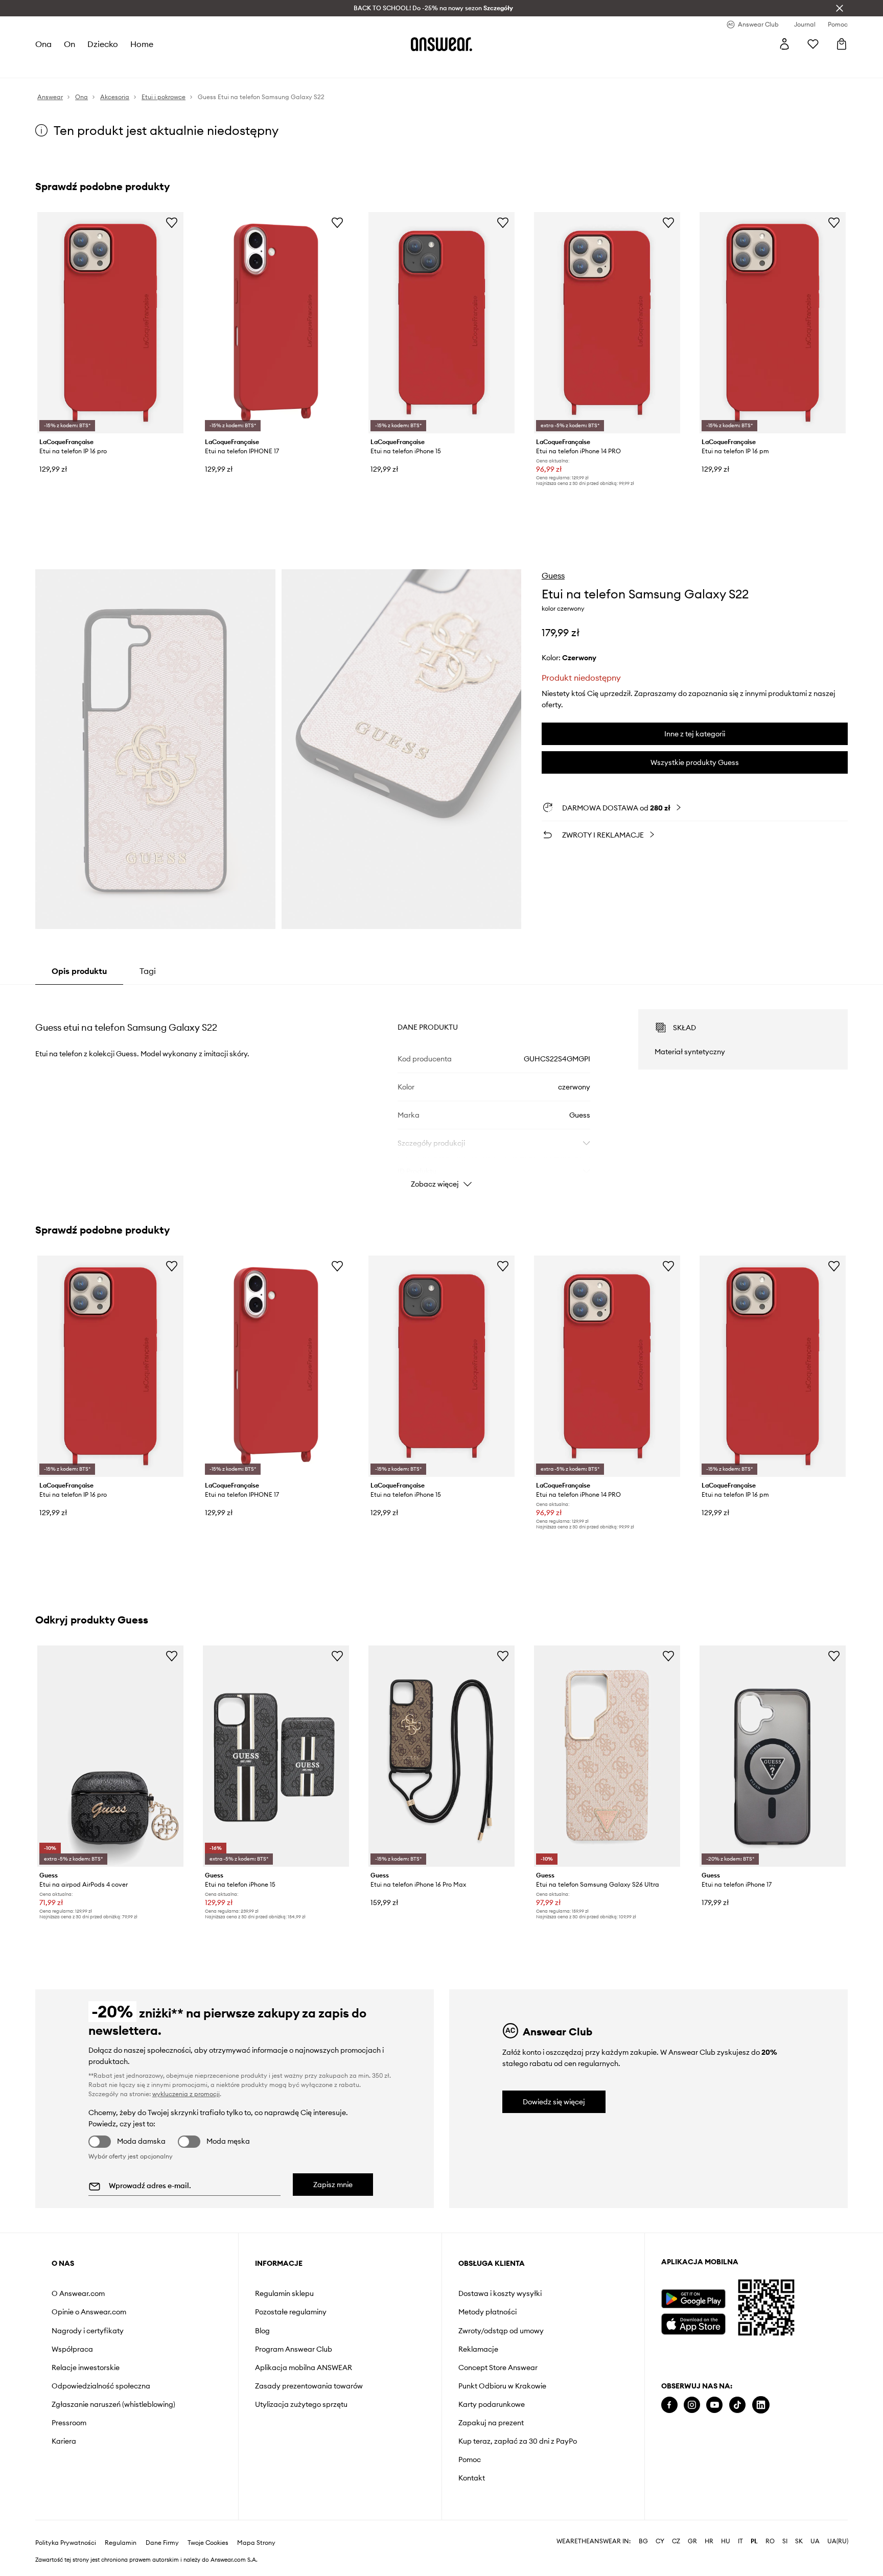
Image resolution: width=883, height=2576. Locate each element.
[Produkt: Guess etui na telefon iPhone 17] (773, 1756)
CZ (676, 2541)
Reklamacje (478, 2349)
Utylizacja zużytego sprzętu (301, 2404)
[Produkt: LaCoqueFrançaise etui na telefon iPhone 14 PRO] (607, 323)
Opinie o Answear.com (89, 2312)
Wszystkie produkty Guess (695, 762)
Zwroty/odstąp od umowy (501, 2331)
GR (692, 2541)
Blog (262, 2331)
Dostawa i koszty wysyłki (500, 2293)
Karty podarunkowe (492, 2404)
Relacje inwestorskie (86, 2368)
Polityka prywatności (66, 2543)
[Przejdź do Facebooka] (669, 2405)
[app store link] (693, 2323)
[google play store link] (693, 2299)
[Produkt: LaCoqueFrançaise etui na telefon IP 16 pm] (773, 323)
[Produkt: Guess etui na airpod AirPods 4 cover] (110, 1756)
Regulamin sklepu (284, 2293)
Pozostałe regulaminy (291, 2312)
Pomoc (470, 2459)
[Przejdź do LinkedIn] (761, 2405)
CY (660, 2541)
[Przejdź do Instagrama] (692, 2405)
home (142, 44)
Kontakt (472, 2478)
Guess (553, 575)
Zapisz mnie (333, 2185)
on (69, 44)
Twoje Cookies (208, 2543)
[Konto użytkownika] (784, 44)
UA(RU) (838, 2541)
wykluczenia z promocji (186, 2094)
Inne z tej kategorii (695, 734)
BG (643, 2541)
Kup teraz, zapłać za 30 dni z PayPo (518, 2441)
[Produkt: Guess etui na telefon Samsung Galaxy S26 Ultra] (607, 1756)
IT (740, 2541)
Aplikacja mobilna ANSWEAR (304, 2368)
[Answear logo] (441, 44)
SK (799, 2541)
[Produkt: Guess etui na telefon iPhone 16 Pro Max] (441, 1756)
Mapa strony (256, 2543)
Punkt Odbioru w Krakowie (502, 2386)
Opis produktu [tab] (79, 971)
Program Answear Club (294, 2349)
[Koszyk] (842, 44)
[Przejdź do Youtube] (714, 2405)
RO (770, 2541)
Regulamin (121, 2543)
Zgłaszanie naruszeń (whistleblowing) (113, 2404)
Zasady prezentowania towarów (309, 2386)
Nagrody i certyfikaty (88, 2331)
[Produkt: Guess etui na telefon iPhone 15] (276, 1756)
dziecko (103, 44)
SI (785, 2541)
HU (726, 2541)
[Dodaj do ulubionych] (172, 222)
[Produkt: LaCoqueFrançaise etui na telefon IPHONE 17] (276, 323)
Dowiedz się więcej (554, 2102)
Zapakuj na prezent (491, 2423)
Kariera (64, 2441)
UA (815, 2541)
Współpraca (72, 2349)
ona (43, 44)
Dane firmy (162, 2543)
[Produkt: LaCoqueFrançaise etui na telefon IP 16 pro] (110, 323)
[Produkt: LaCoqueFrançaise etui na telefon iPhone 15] (441, 323)
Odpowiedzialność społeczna (101, 2386)
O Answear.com (78, 2293)
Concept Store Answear (498, 2368)
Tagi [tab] (148, 971)
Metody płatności (487, 2312)
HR (709, 2541)
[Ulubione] (813, 44)
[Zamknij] (840, 8)
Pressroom (69, 2423)
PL (754, 2541)
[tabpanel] (441, 1089)
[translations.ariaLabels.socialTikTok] (737, 2405)
